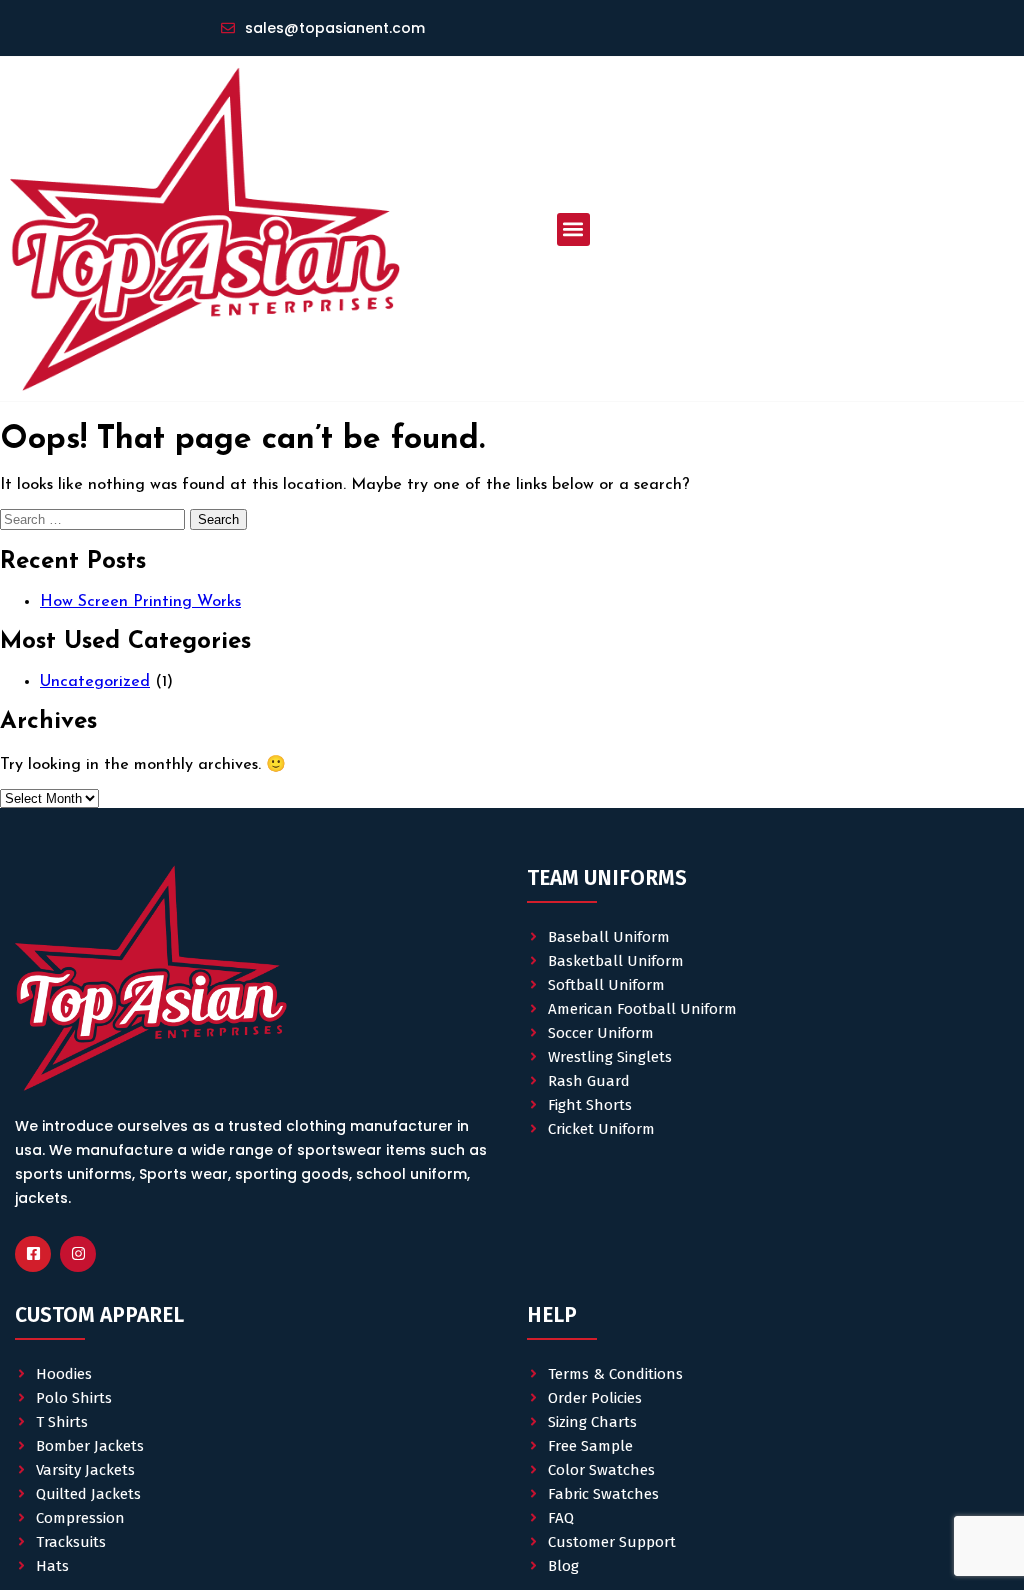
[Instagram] (78, 1254)
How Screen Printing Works (140, 602)
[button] (573, 229)
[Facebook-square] (33, 1254)
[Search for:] (95, 520)
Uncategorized (95, 682)
